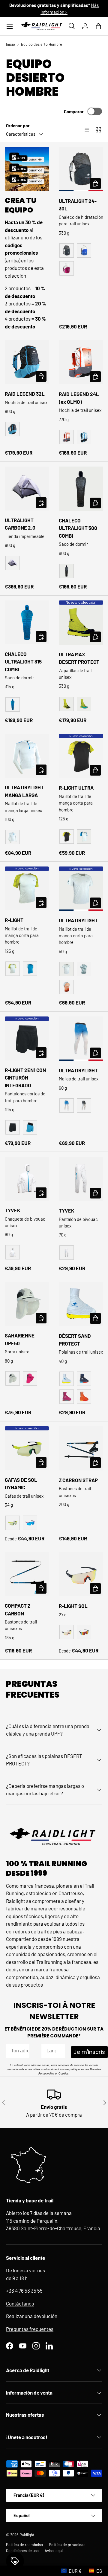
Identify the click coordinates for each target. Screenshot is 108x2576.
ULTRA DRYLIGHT (78, 920)
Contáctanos (20, 2303)
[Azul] (84, 250)
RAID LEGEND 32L (25, 394)
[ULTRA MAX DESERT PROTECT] (81, 623)
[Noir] (67, 250)
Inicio (10, 44)
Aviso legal (54, 2551)
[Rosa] (67, 268)
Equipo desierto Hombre (42, 44)
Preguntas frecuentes (30, 2329)
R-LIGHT (14, 920)
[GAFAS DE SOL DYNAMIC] (27, 1448)
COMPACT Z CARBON (18, 1609)
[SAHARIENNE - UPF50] (27, 1304)
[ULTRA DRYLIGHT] (81, 889)
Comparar (74, 111)
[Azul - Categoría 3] (30, 1523)
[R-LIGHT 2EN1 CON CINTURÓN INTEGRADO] (27, 1038)
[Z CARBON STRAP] (81, 1448)
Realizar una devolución (32, 2316)
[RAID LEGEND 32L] (27, 362)
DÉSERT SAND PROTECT (75, 1340)
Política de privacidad (67, 2545)
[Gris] (13, 563)
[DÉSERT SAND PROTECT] (81, 1304)
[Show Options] (59, 2051)
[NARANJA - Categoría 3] (84, 1632)
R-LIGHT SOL (73, 1606)
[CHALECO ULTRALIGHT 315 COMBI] (27, 622)
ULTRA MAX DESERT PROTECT (79, 658)
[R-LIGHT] (27, 888)
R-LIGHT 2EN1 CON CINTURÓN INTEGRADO (25, 1078)
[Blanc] (13, 837)
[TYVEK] (27, 1179)
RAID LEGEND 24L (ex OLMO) (79, 398)
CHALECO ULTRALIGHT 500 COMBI (78, 528)
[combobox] (51, 2051)
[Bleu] (84, 437)
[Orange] (67, 437)
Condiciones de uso (22, 2551)
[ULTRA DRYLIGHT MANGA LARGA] (27, 756)
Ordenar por (18, 126)
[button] (98, 26)
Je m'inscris (89, 2052)
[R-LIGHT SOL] (81, 1574)
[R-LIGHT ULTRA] (81, 756)
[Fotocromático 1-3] (67, 1632)
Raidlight (27, 2535)
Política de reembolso (24, 2545)
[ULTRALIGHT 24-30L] (81, 169)
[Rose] (30, 1378)
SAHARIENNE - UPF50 (21, 1339)
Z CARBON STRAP (78, 1480)
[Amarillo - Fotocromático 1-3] (13, 1523)
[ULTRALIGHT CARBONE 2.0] (27, 489)
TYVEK (13, 1210)
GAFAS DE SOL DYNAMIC (21, 1484)
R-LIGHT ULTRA (76, 788)
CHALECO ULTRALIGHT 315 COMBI (23, 662)
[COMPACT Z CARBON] (27, 1574)
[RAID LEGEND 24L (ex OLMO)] (81, 362)
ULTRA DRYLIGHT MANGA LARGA (24, 791)
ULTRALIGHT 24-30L (78, 205)
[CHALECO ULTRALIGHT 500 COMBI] (81, 489)
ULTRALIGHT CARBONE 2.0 (20, 524)
